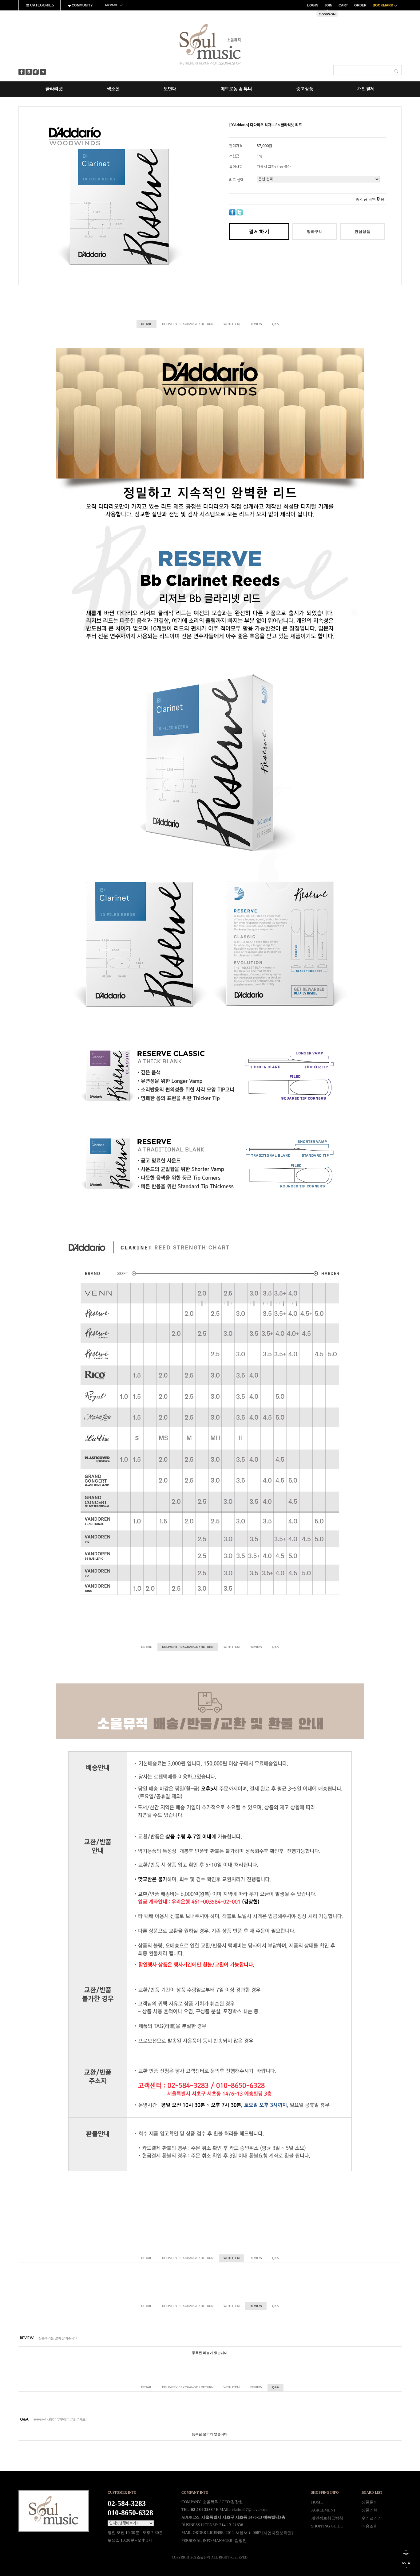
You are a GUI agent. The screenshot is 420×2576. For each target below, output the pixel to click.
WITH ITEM (232, 324)
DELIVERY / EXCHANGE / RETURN (188, 324)
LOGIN (313, 5)
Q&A (275, 324)
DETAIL (147, 324)
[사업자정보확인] (277, 2533)
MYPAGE (112, 5)
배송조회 (370, 2526)
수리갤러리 (372, 2518)
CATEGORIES (42, 5)
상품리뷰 (370, 2510)
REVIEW (256, 324)
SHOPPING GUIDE (327, 2526)
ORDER (360, 5)
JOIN (328, 5)
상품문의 (370, 2502)
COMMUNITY (82, 5)
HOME (317, 2502)
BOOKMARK (383, 5)
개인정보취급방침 (327, 2518)
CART (343, 5)
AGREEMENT (323, 2510)
